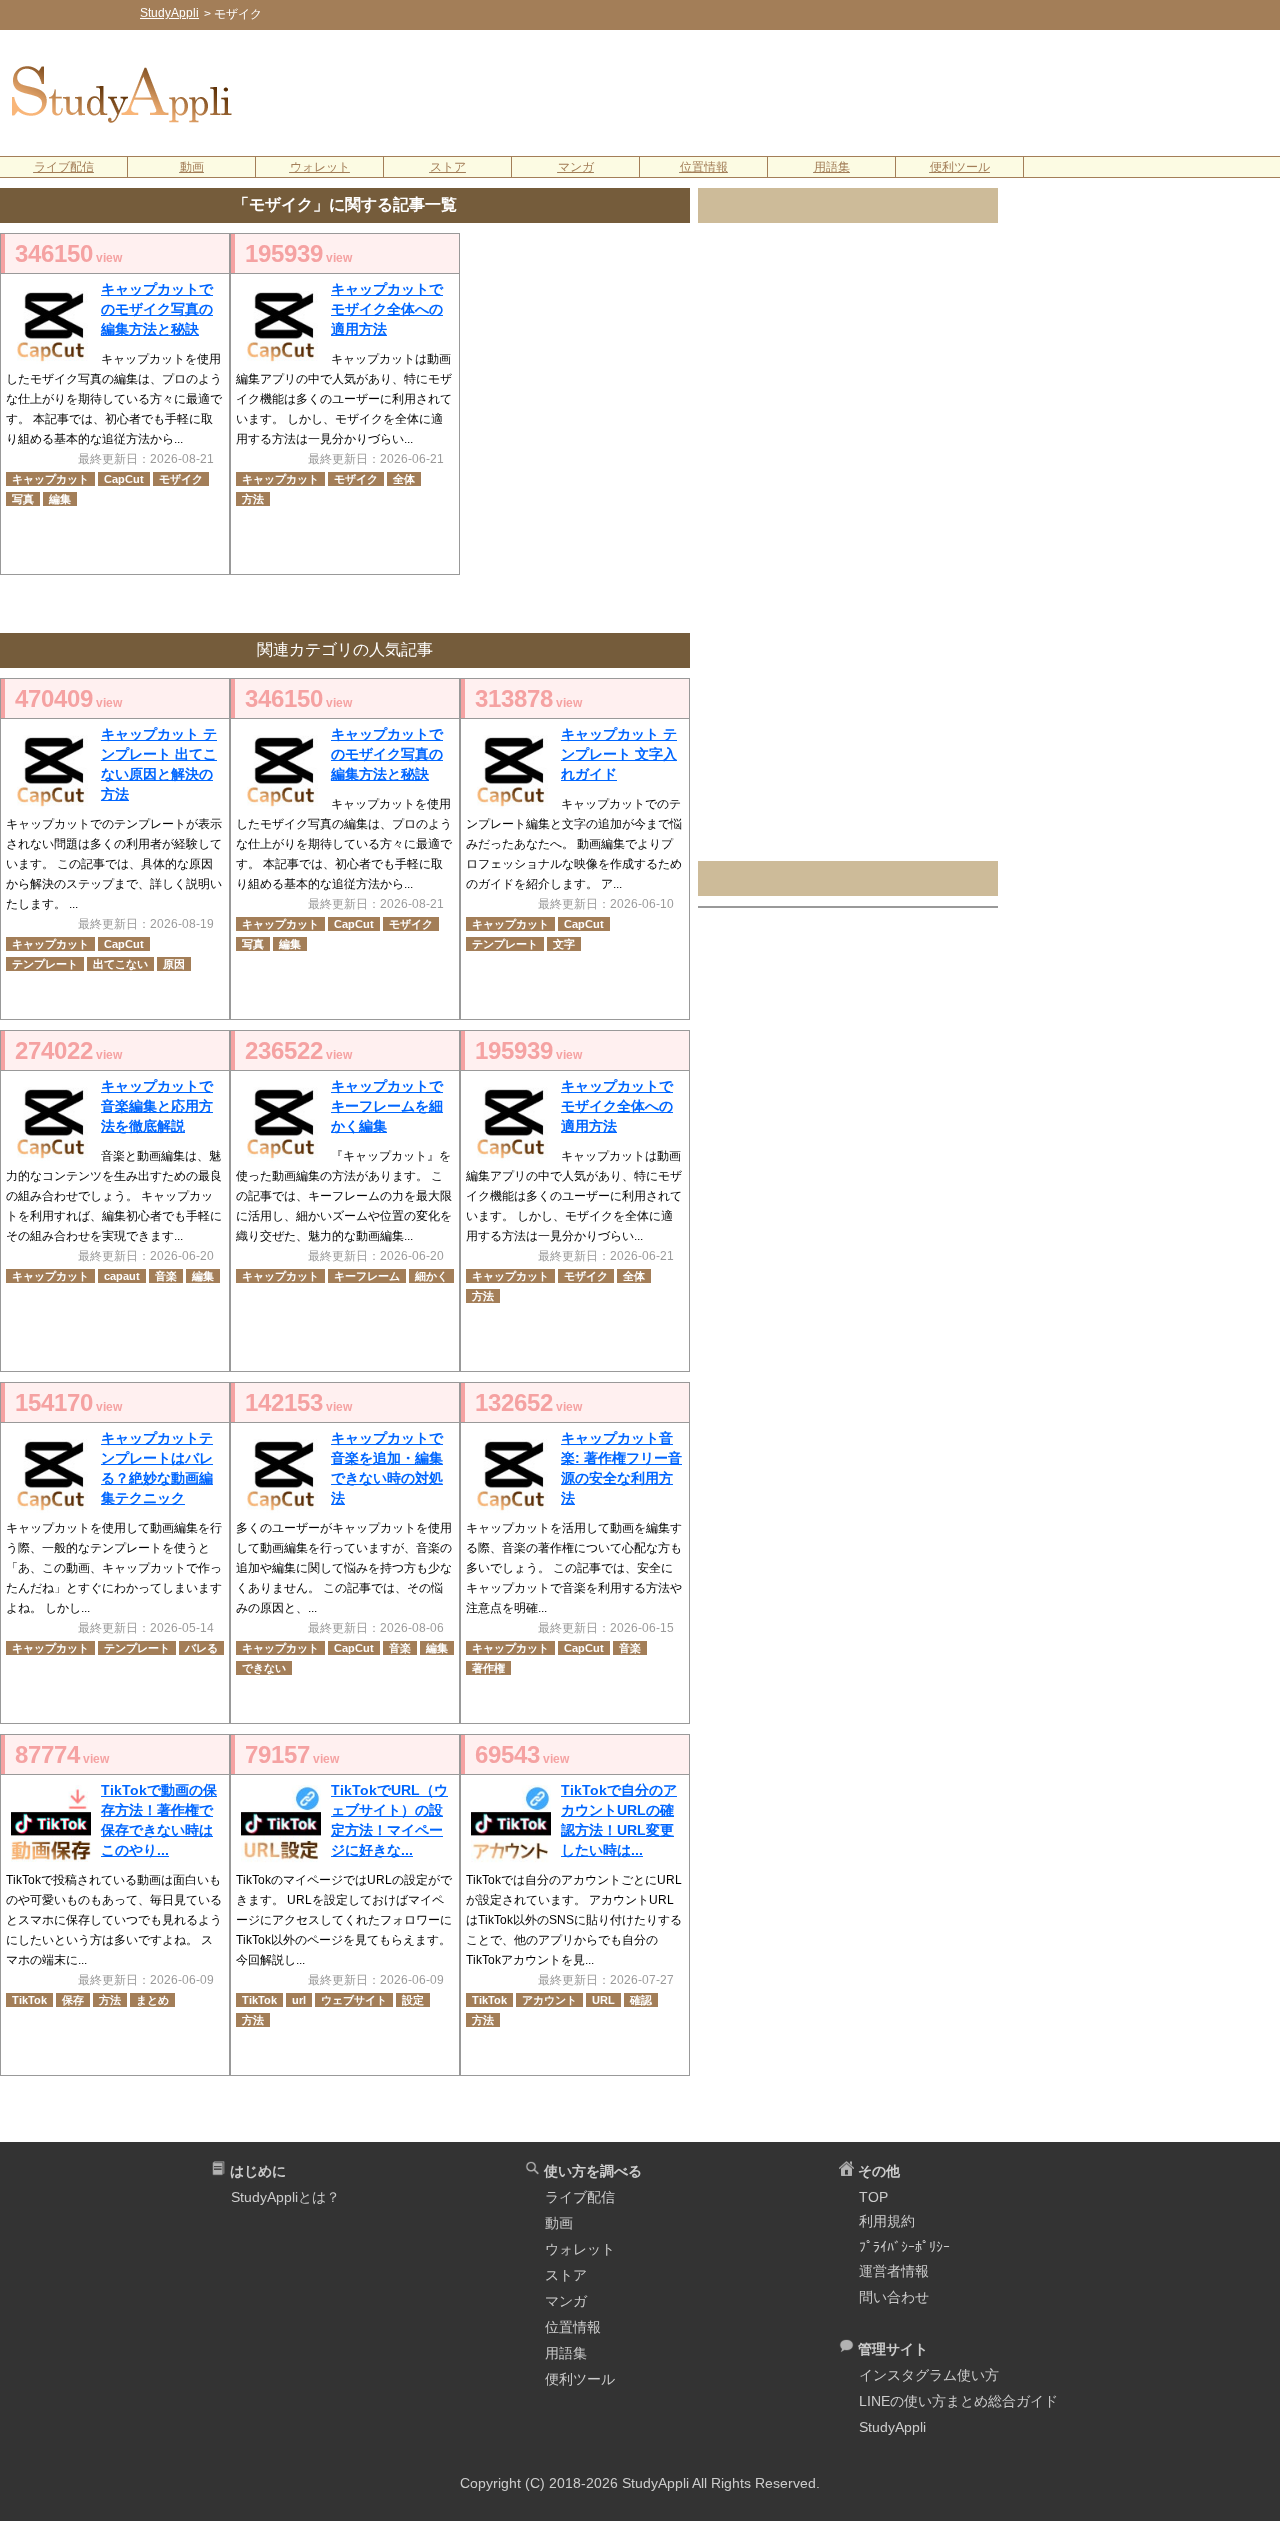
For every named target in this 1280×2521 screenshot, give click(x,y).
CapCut (124, 479)
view (68, 253)
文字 (564, 944)
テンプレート (45, 964)
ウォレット (320, 167)
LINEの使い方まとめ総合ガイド (958, 2401)
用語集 (832, 167)
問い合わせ (894, 2297)
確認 (641, 2000)
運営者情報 (894, 2271)
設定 (413, 2000)
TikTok (29, 2000)
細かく (431, 1276)
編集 (60, 499)
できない (264, 1668)
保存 (73, 2000)
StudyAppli (892, 2427)
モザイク (181, 479)
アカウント (549, 2000)
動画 (192, 167)
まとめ (152, 2000)
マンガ (576, 167)
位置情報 (704, 167)
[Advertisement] (771, 91)
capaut (122, 1276)
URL (603, 2000)
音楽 (166, 1276)
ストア (448, 167)
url (299, 2000)
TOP (873, 2197)
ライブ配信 (64, 167)
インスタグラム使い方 (929, 2375)
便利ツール (960, 167)
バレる (201, 1648)
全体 (404, 479)
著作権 (488, 1668)
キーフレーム (367, 1276)
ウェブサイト (354, 2000)
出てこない (120, 964)
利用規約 (887, 2221)
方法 (253, 499)
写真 (23, 499)
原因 (174, 964)
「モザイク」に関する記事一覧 (345, 204)
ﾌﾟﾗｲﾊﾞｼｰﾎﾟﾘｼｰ (904, 2247)
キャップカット (50, 479)
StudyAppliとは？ (285, 2197)
